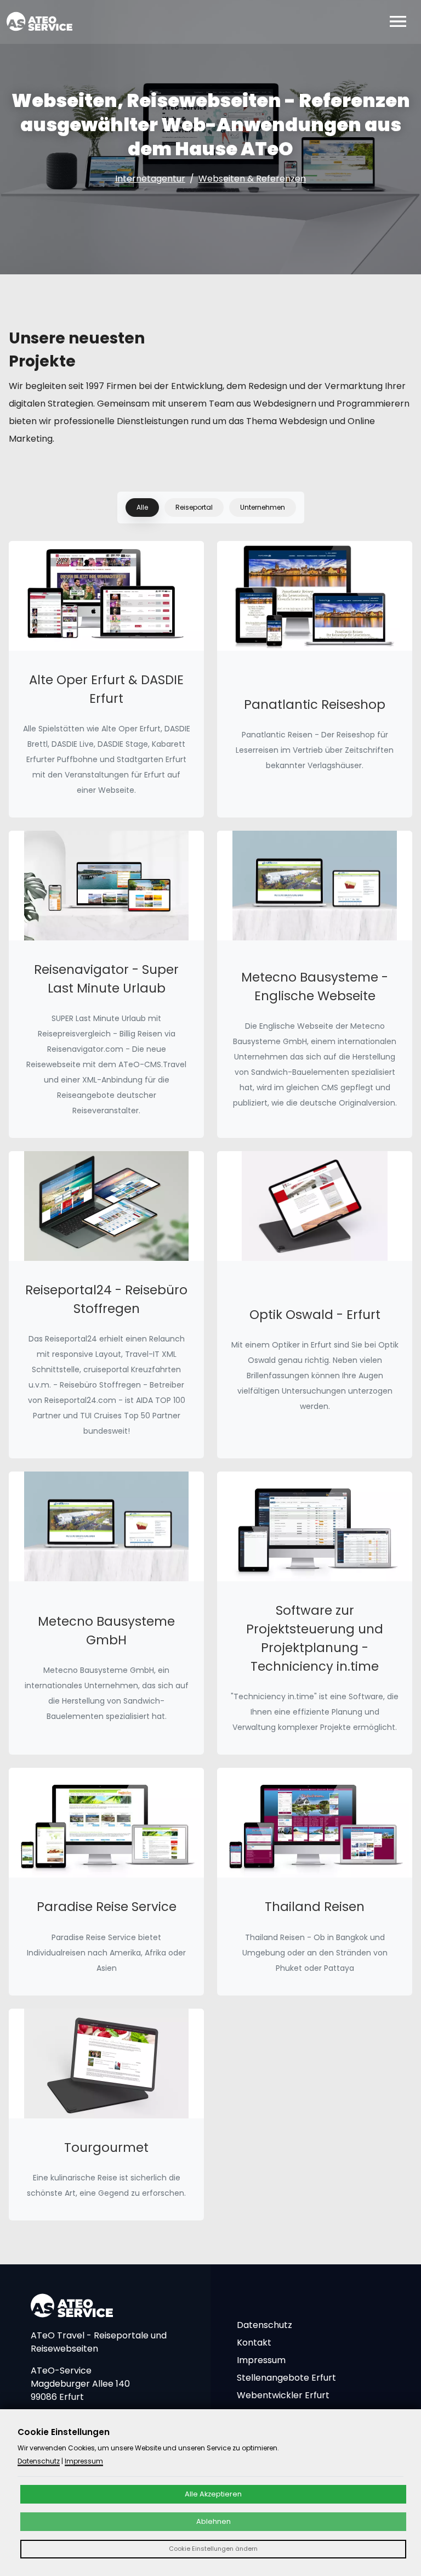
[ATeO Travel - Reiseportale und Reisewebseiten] (39, 21)
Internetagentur (150, 179)
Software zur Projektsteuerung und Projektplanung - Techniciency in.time (315, 1638)
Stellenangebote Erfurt (286, 2378)
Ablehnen (214, 2521)
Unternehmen (263, 507)
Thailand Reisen (315, 1907)
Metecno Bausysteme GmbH (106, 1631)
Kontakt (254, 2343)
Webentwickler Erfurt (283, 2395)
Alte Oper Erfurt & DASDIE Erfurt (106, 689)
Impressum (261, 2360)
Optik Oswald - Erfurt (315, 1315)
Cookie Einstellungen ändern (213, 2549)
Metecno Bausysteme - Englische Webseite (315, 987)
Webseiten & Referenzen (252, 179)
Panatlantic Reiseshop (315, 704)
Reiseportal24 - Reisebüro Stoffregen (106, 1299)
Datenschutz (264, 2325)
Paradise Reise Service (107, 1907)
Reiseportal (194, 507)
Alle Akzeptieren (213, 2494)
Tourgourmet (106, 2147)
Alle (142, 507)
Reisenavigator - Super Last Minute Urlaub (106, 979)
